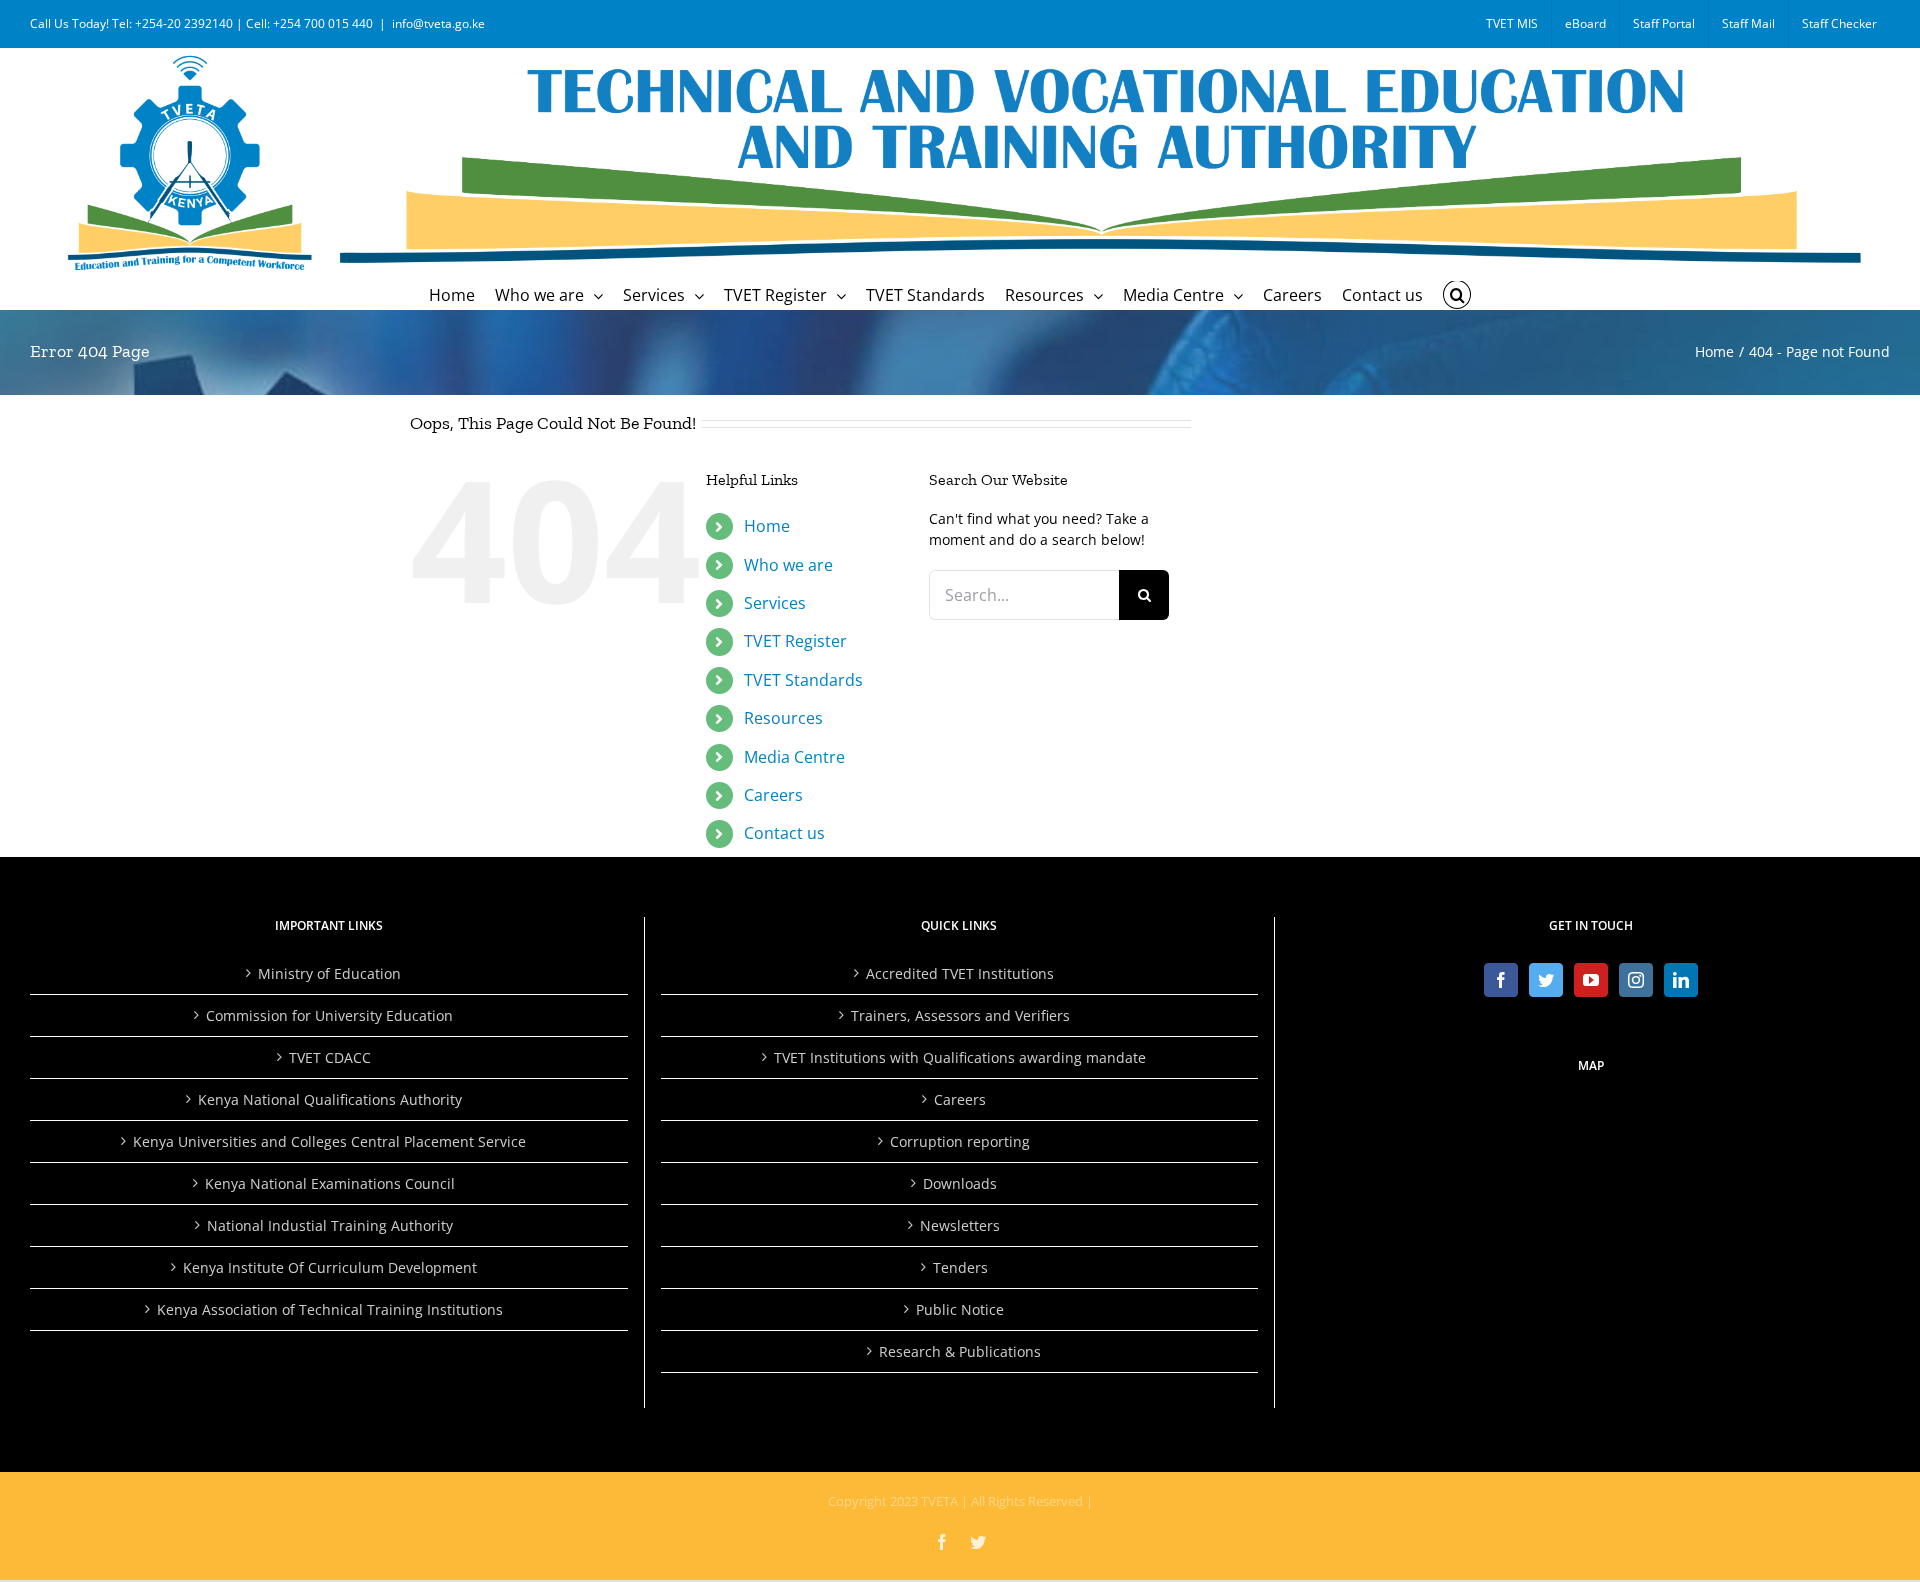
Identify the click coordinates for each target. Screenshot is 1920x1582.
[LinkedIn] (1681, 980)
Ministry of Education (329, 973)
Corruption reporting (960, 1141)
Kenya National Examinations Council (330, 1183)
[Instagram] (1636, 980)
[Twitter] (1546, 980)
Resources (783, 718)
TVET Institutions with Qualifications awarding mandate (960, 1057)
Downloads (960, 1183)
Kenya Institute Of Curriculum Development (330, 1267)
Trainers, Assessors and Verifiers (960, 1015)
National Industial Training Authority (330, 1225)
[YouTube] (1591, 980)
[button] (1457, 295)
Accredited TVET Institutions (960, 973)
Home (767, 526)
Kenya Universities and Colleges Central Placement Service (329, 1141)
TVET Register (795, 641)
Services (775, 603)
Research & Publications (960, 1351)
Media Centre (794, 757)
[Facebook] (1501, 980)
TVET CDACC (330, 1057)
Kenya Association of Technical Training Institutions (330, 1309)
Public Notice (960, 1309)
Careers (773, 795)
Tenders (960, 1267)
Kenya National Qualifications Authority (330, 1099)
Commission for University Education (329, 1015)
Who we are (788, 565)
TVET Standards (803, 680)
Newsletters (960, 1225)
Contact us (784, 833)
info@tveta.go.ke (438, 23)
